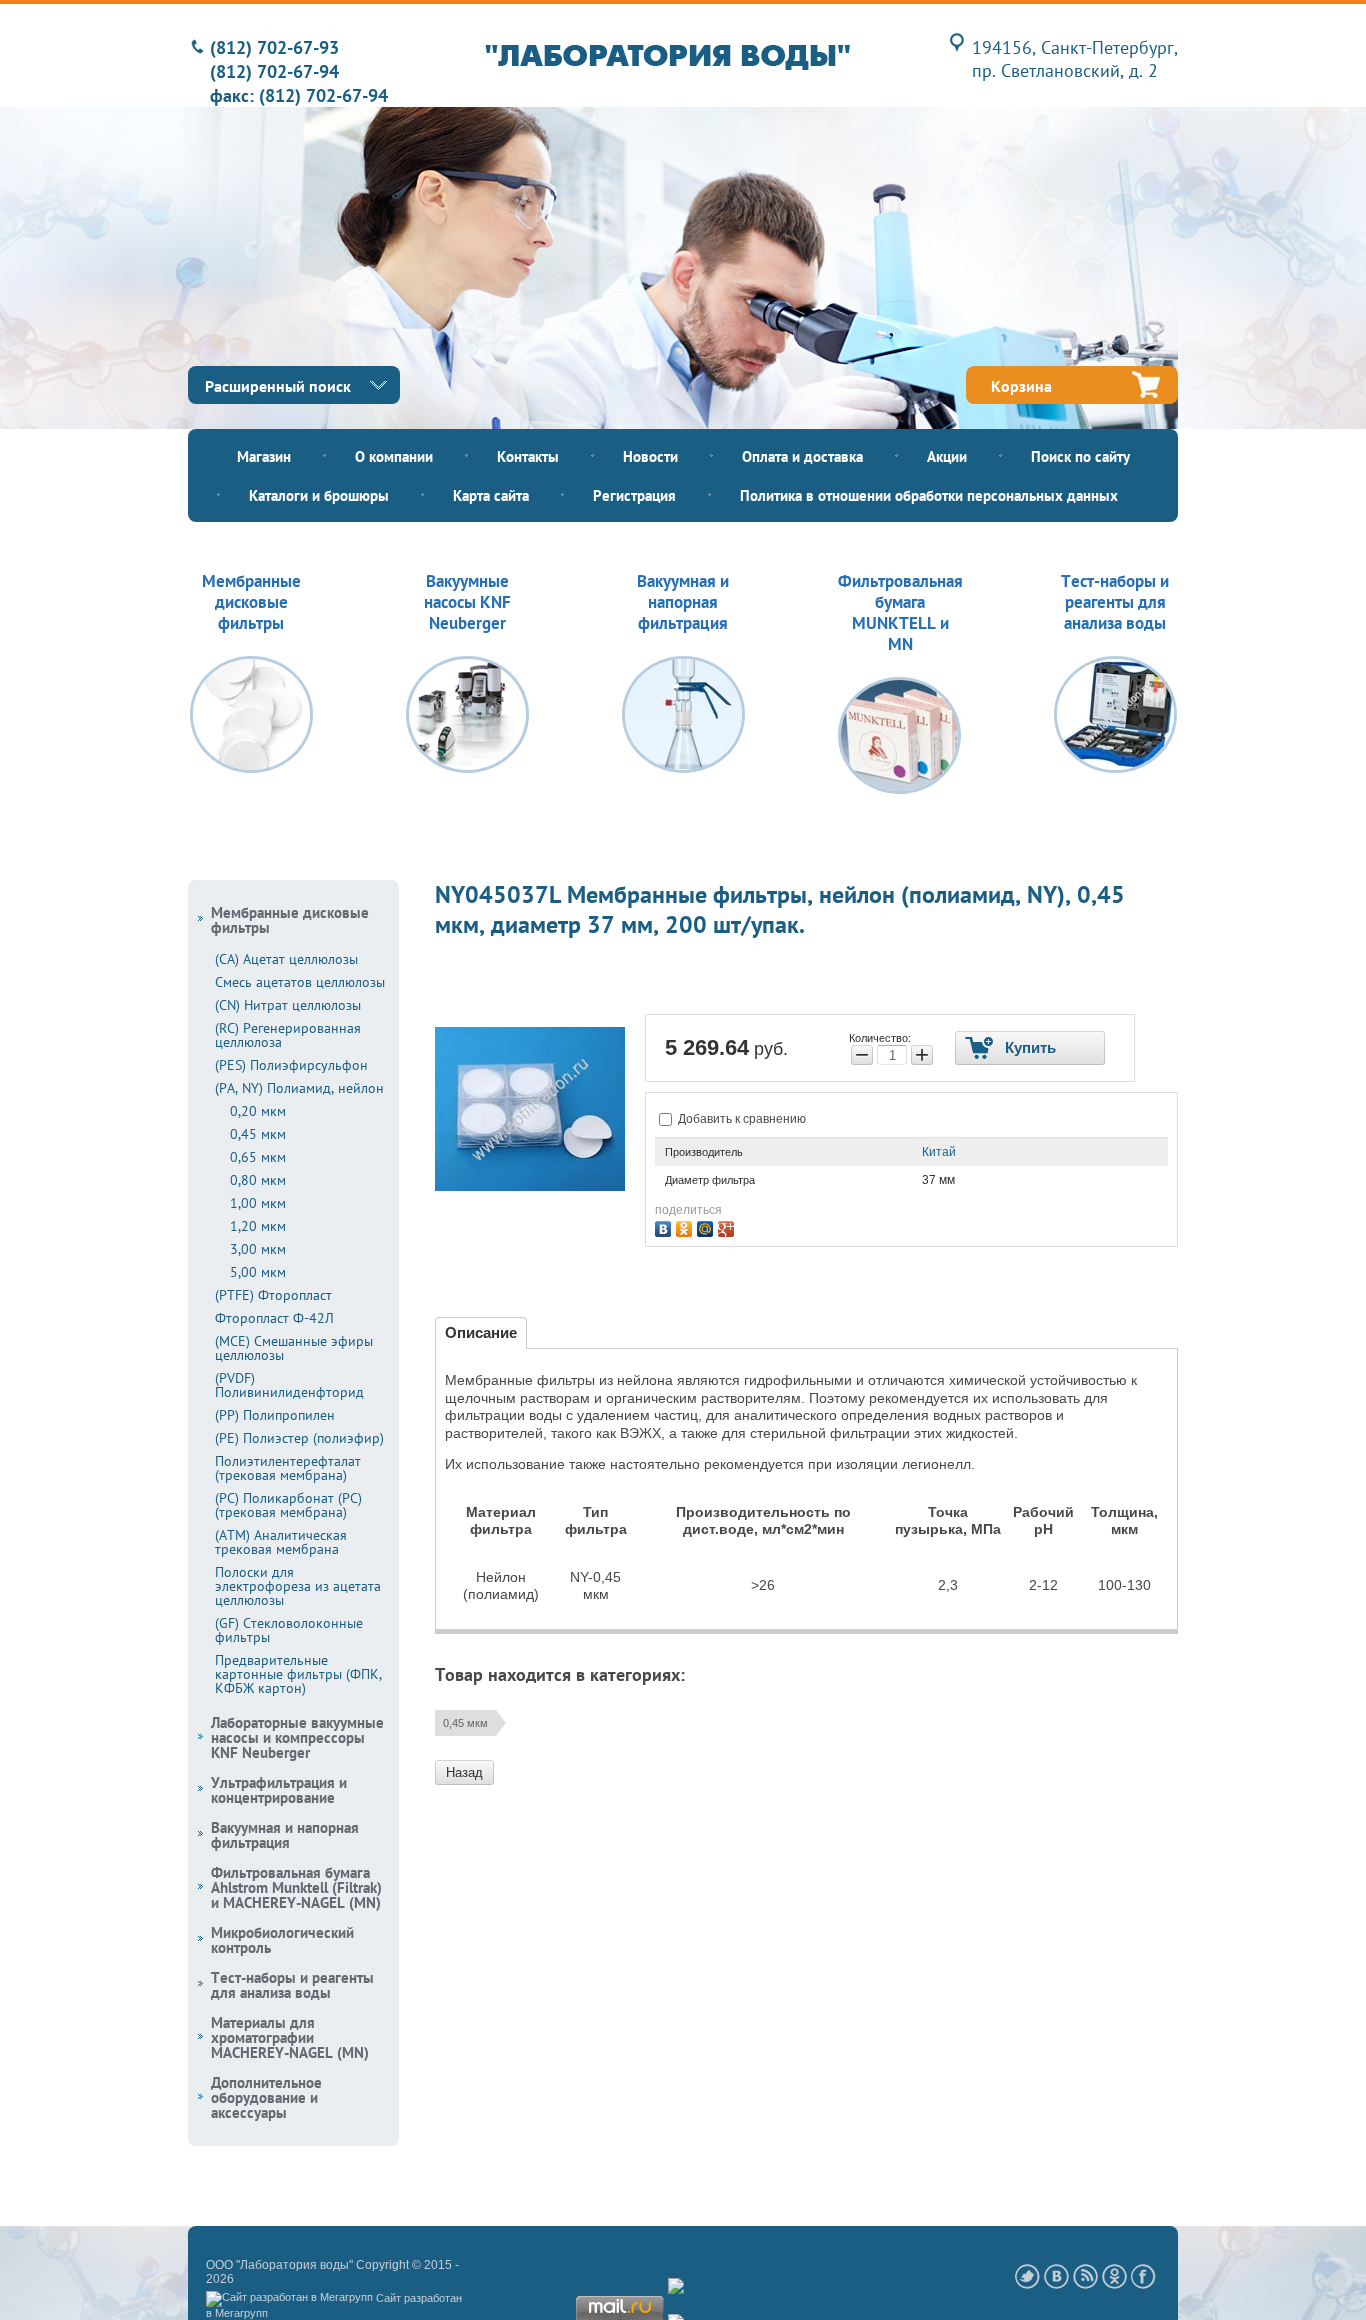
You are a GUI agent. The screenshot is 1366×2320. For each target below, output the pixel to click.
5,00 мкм (258, 1272)
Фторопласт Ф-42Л (274, 1318)
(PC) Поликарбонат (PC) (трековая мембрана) (288, 1505)
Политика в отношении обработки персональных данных (929, 495)
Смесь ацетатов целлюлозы (300, 982)
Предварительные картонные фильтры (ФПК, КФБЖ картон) (298, 1674)
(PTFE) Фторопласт (273, 1295)
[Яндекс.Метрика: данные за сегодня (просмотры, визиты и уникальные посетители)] (729, 2287)
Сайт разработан (419, 2298)
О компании (394, 456)
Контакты (528, 456)
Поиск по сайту (1080, 456)
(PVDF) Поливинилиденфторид (289, 1385)
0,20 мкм (258, 1111)
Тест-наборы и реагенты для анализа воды (292, 1985)
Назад (464, 1772)
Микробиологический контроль (282, 1940)
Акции (947, 456)
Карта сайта (491, 495)
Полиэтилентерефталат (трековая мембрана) (288, 1468)
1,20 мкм (258, 1226)
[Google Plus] (728, 1226)
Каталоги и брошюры (319, 495)
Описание (481, 1332)
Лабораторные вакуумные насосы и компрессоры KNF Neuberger (297, 1737)
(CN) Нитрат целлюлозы (288, 1005)
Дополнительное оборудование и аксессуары (266, 2097)
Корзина (1021, 386)
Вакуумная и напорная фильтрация (285, 1835)
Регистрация (634, 495)
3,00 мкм (258, 1249)
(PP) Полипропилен (275, 1415)
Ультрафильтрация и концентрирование (279, 1790)
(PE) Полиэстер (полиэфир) (299, 1438)
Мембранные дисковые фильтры (290, 920)
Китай (939, 1152)
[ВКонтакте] (665, 1226)
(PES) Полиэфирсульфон (291, 1065)
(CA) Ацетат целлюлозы (286, 959)
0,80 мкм (258, 1180)
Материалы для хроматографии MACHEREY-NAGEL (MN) (290, 2037)
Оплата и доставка (802, 456)
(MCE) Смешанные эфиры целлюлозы (294, 1348)
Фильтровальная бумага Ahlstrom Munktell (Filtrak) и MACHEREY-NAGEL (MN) (296, 1887)
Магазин (264, 456)
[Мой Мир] (707, 1226)
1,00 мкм (258, 1203)
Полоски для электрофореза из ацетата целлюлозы (298, 1586)
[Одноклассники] (686, 1226)
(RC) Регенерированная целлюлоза (288, 1035)
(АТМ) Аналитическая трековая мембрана (281, 1542)
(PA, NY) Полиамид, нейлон (299, 1088)
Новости (650, 456)
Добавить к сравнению (740, 1119)
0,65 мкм (258, 1157)
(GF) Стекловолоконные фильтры (289, 1630)
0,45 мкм (465, 1723)
